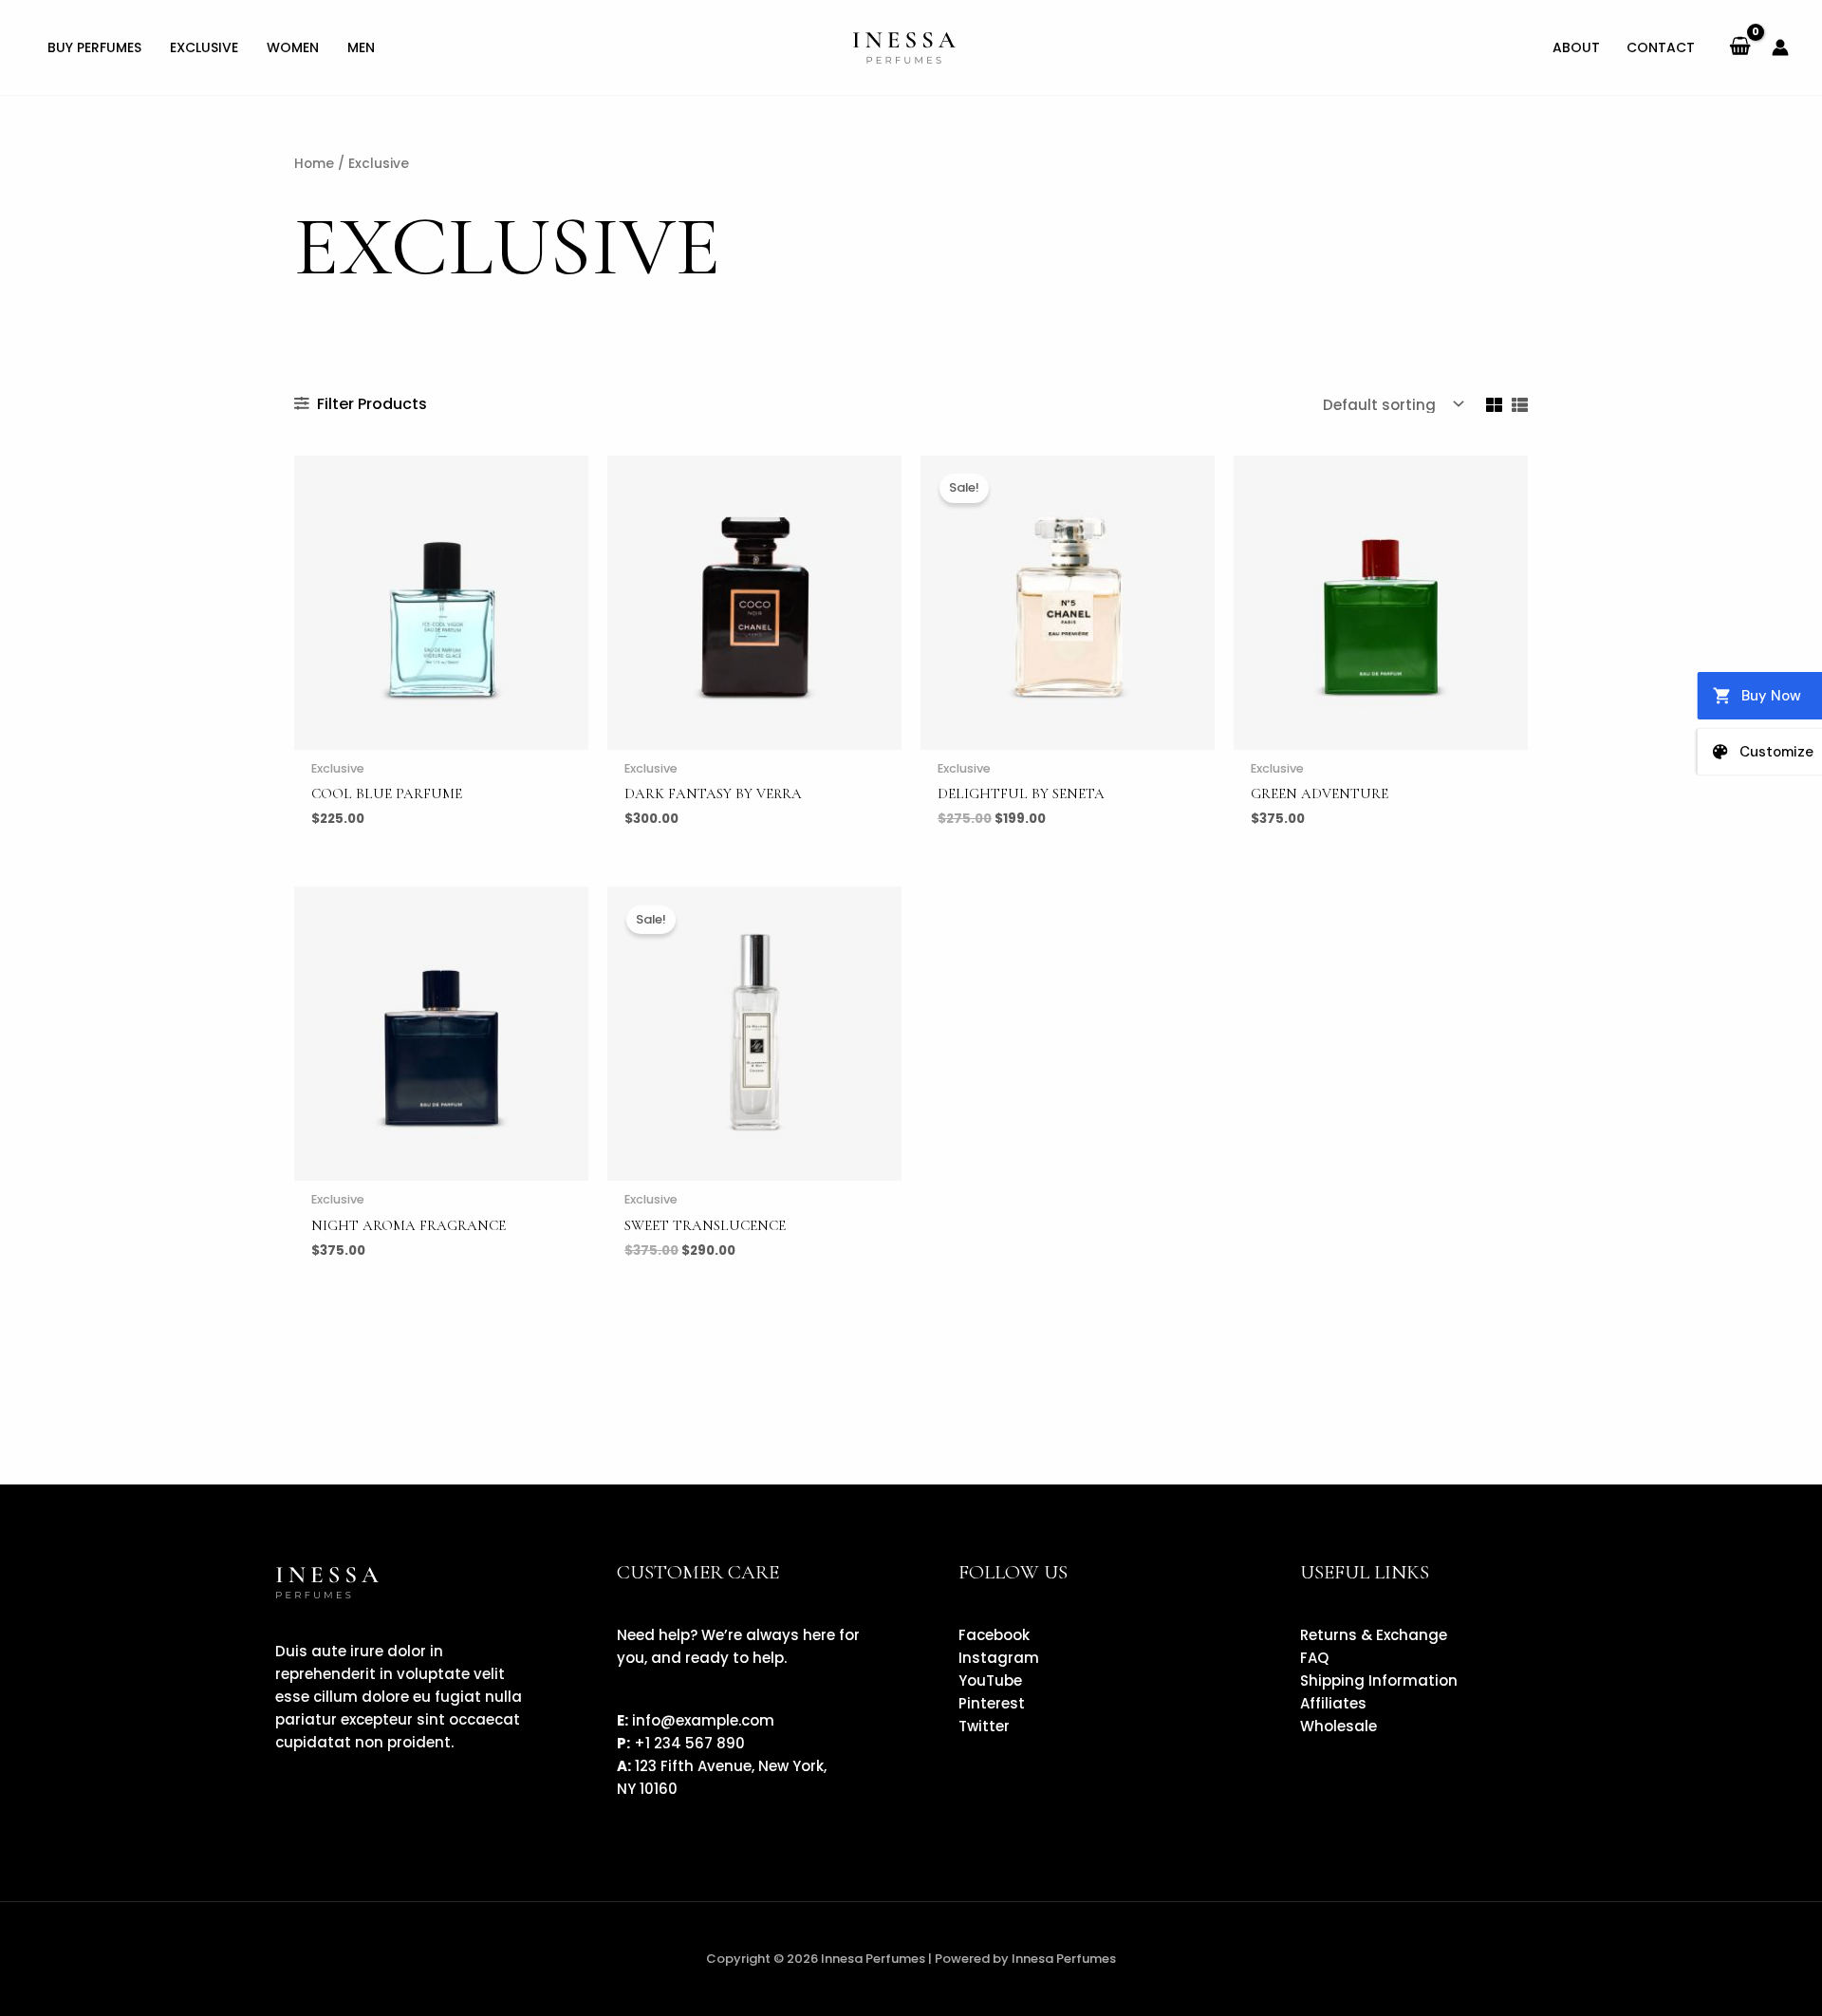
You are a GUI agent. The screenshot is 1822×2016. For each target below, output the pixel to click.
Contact (1661, 47)
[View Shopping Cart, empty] (1740, 47)
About (1576, 47)
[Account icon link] (1780, 47)
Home (314, 164)
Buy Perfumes (94, 47)
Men (361, 47)
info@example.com (703, 1720)
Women (293, 47)
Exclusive (204, 47)
